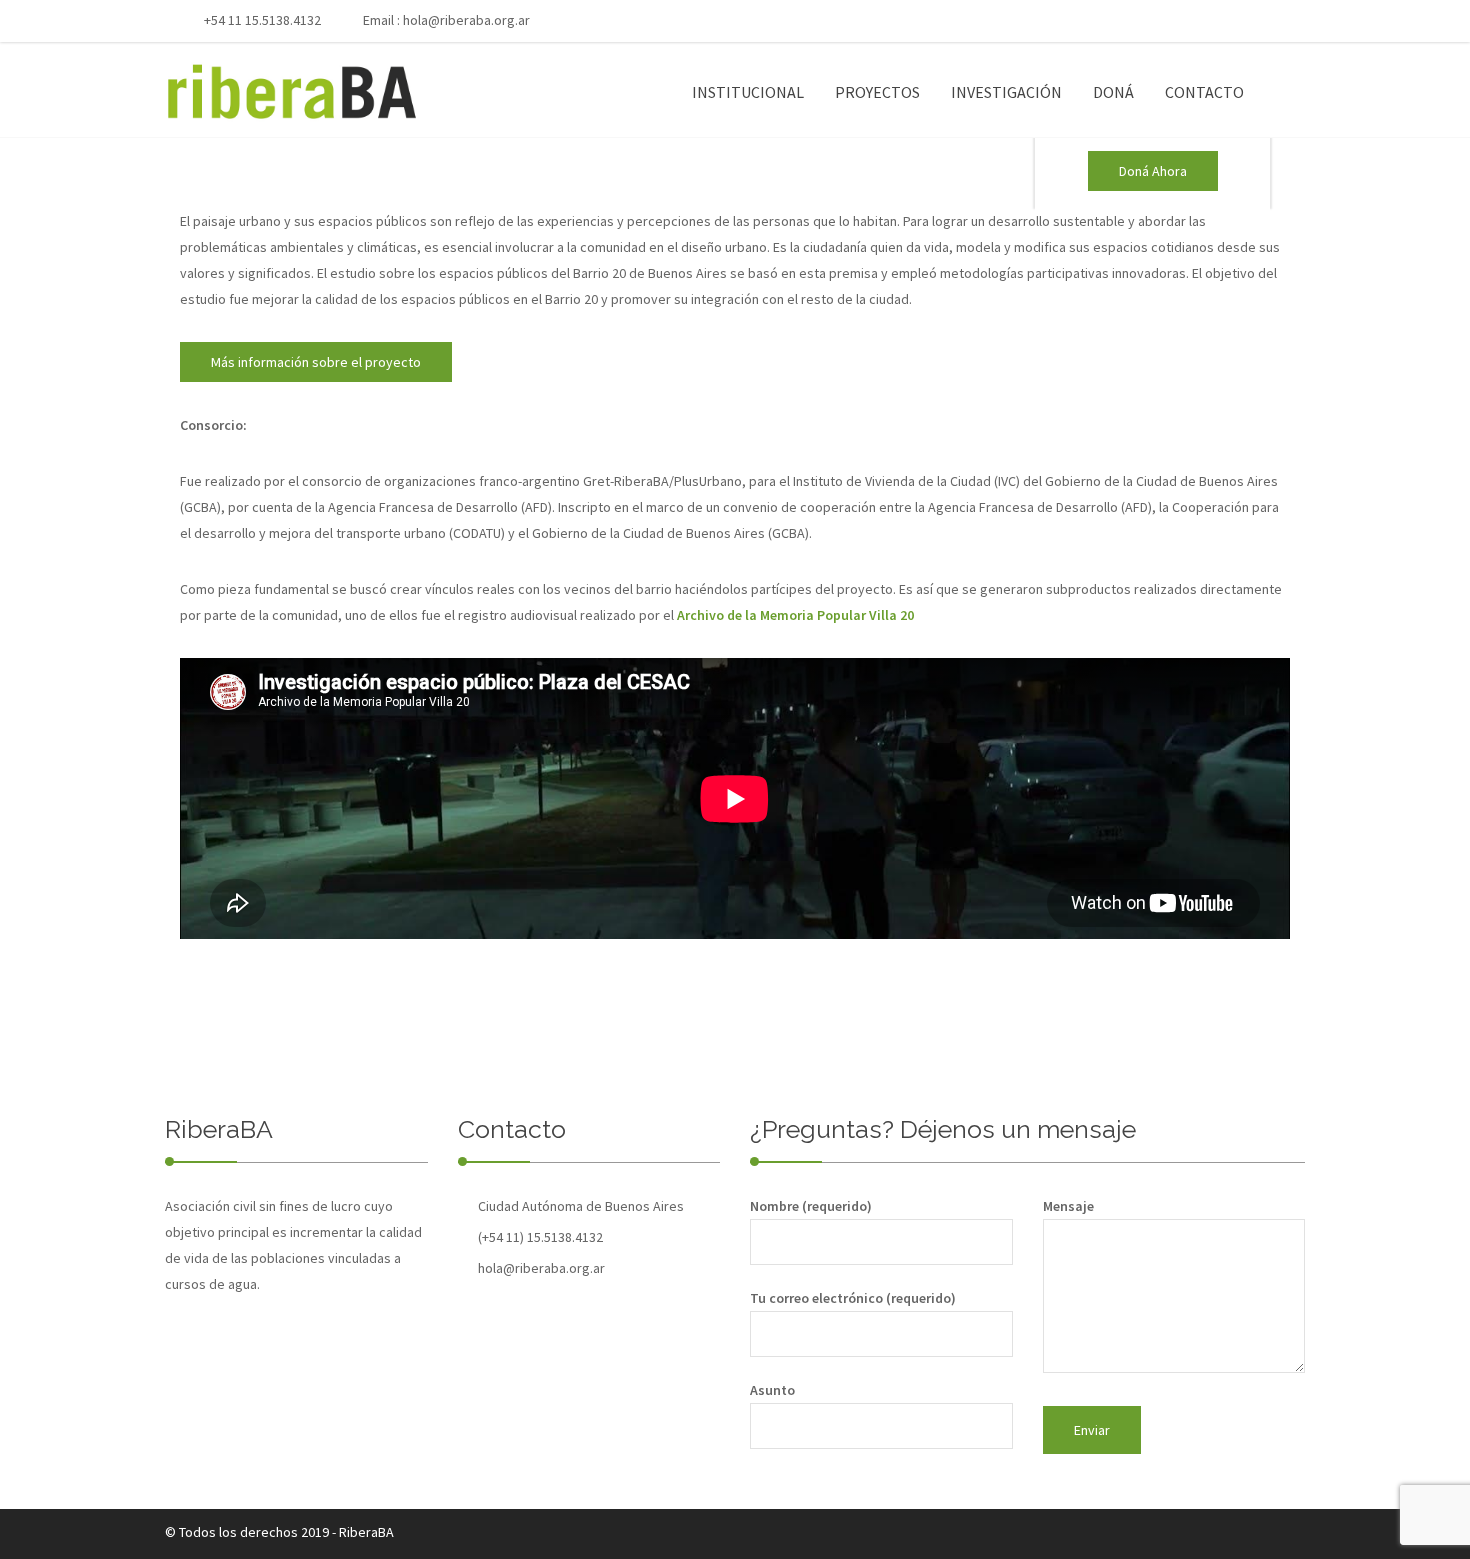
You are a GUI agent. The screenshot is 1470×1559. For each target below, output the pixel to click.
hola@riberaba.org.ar (466, 20)
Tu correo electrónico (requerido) (853, 1298)
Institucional (748, 92)
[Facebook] (1176, 22)
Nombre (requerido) (811, 1206)
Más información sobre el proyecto (316, 362)
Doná (1113, 92)
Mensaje (1068, 1206)
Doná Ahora (1153, 171)
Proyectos (877, 92)
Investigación (1006, 92)
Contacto (1204, 92)
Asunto (772, 1390)
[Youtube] (1209, 22)
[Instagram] (1242, 22)
